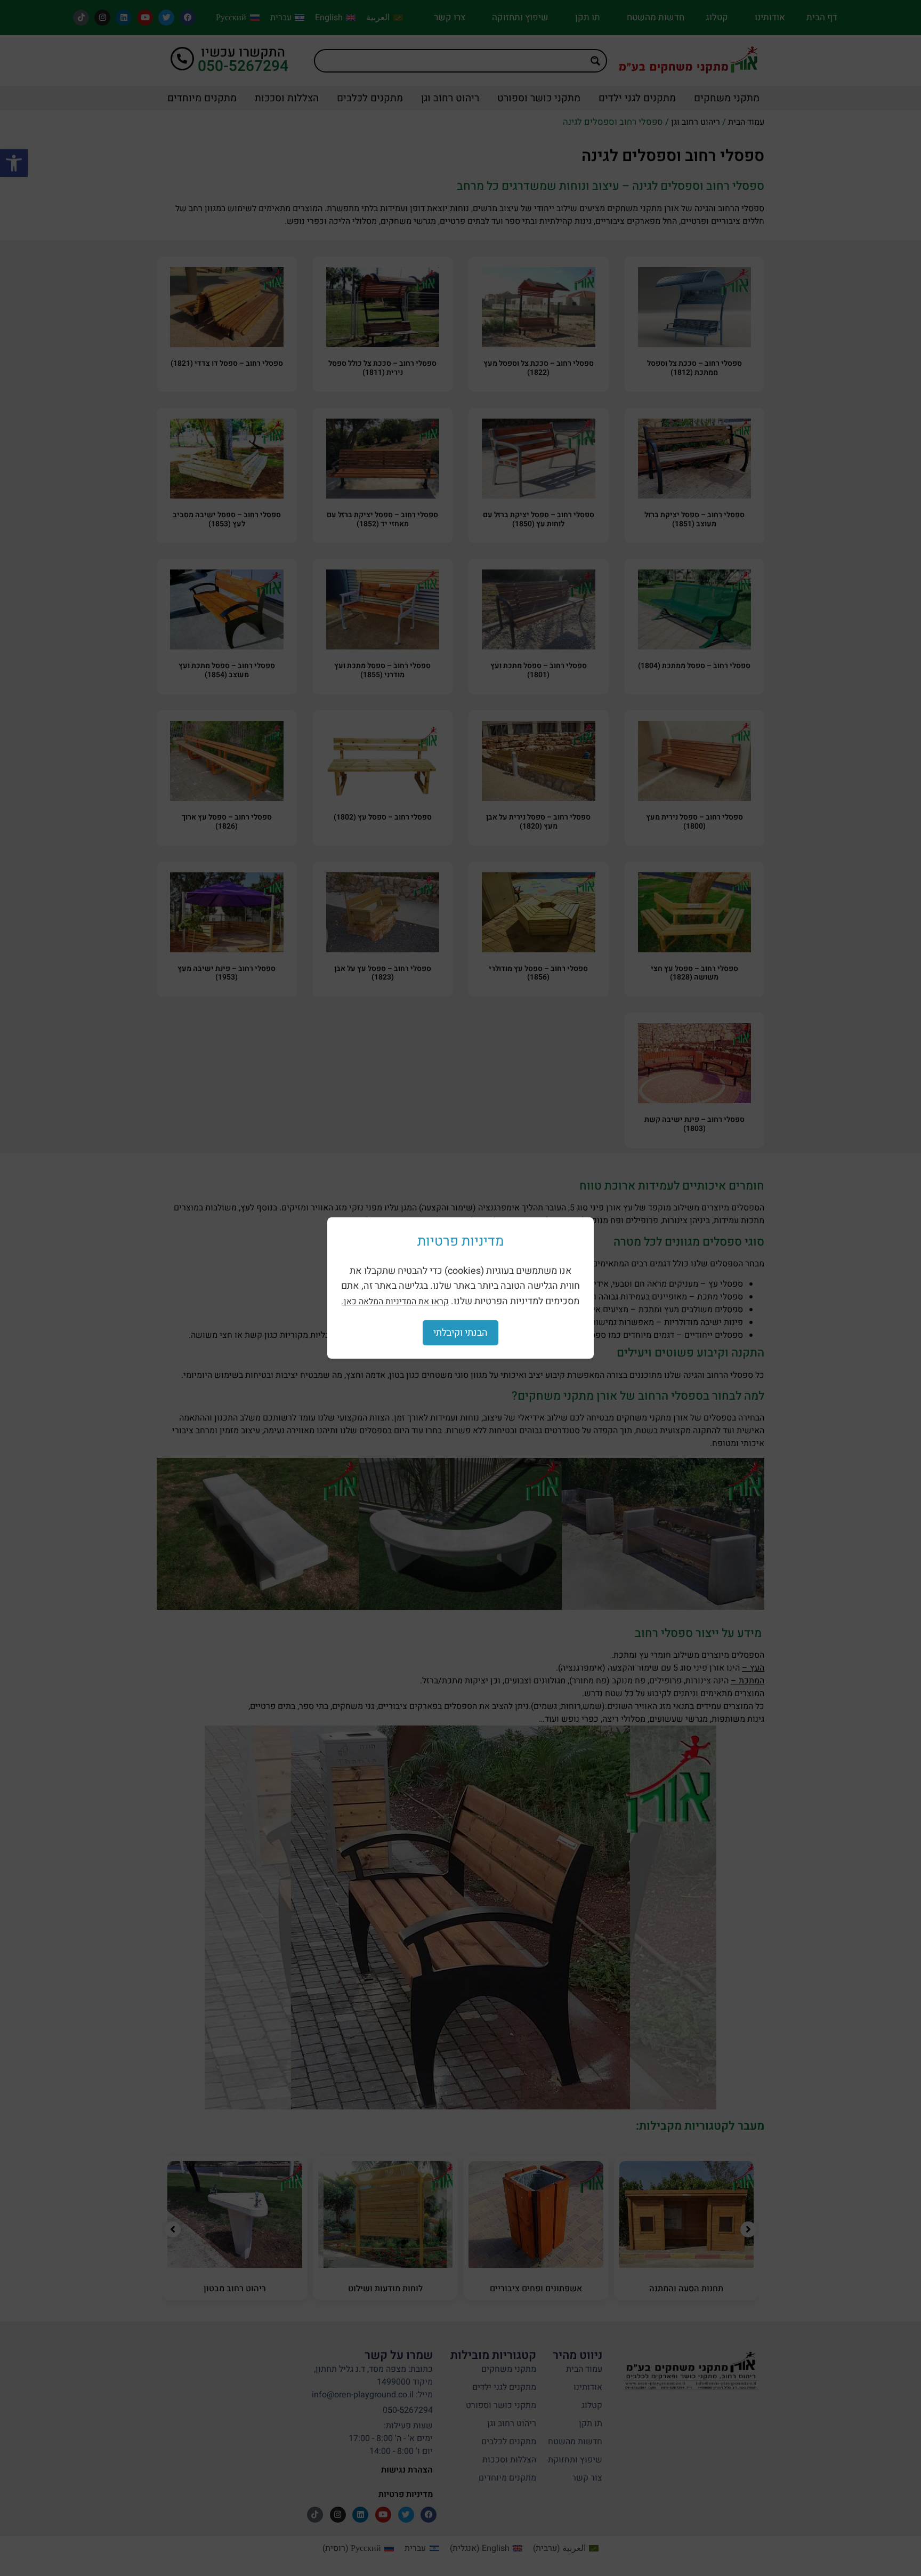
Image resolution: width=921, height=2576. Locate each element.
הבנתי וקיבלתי (461, 1333)
